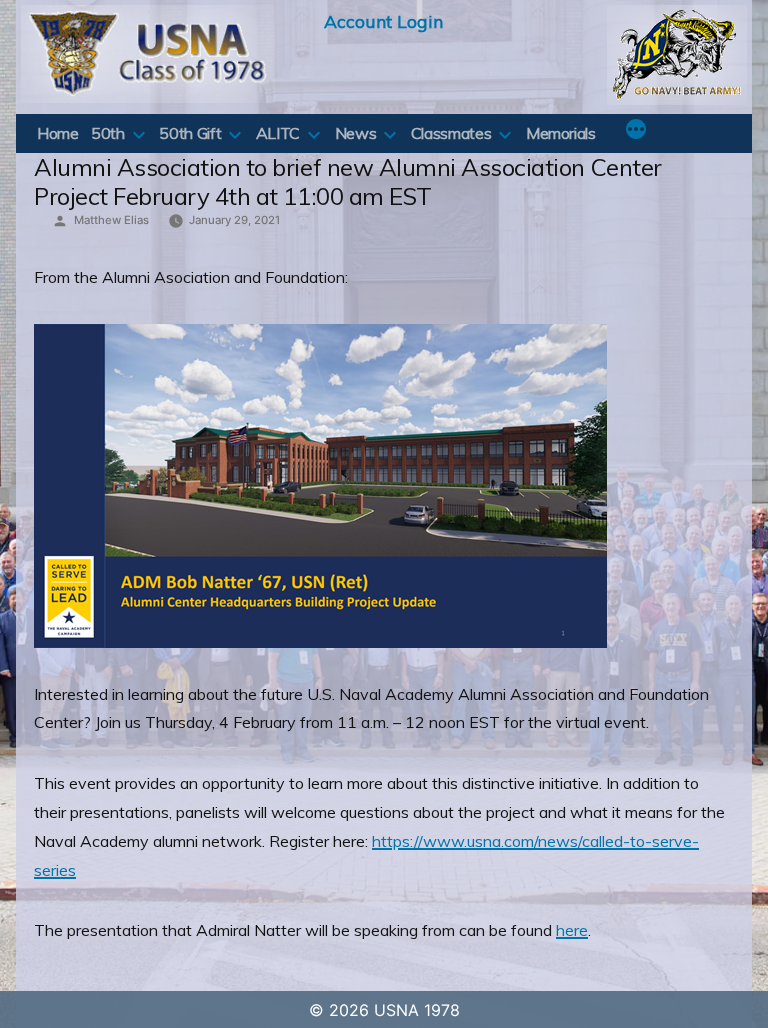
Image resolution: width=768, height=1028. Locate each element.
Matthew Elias (111, 220)
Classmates (451, 133)
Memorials (561, 133)
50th (108, 133)
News (356, 133)
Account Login (383, 21)
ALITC (278, 133)
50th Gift (190, 133)
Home (58, 133)
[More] (636, 131)
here (572, 930)
